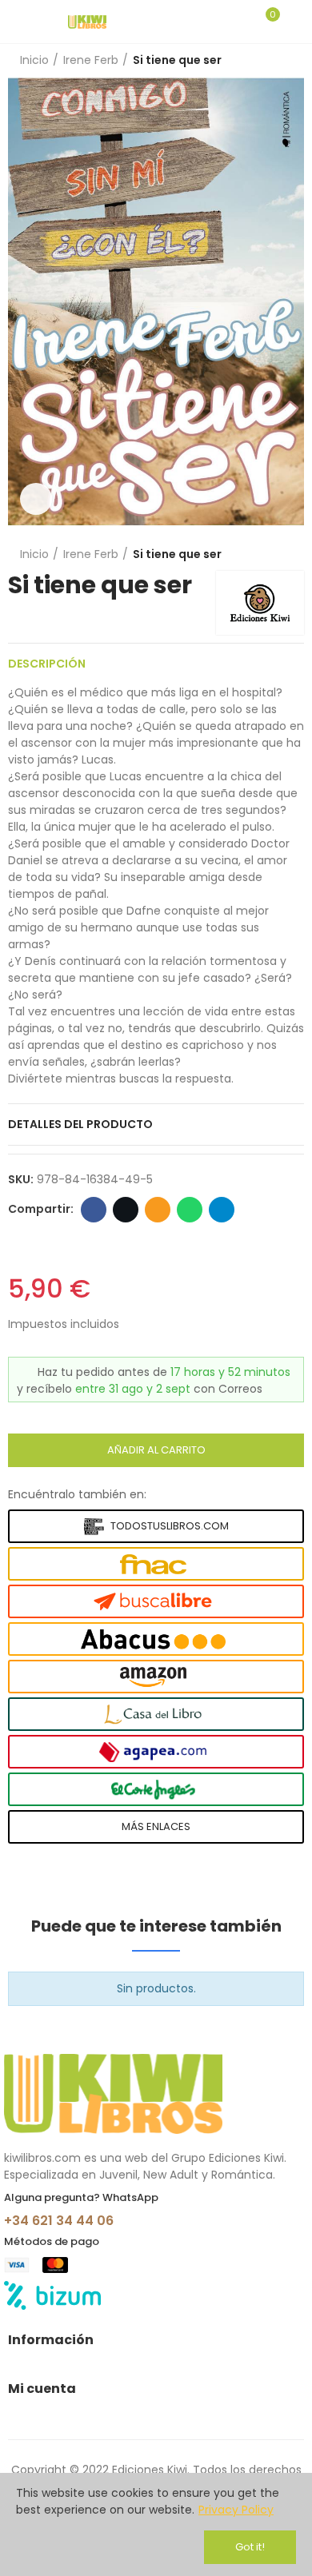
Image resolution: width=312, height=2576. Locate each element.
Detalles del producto (80, 1124)
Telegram (222, 1210)
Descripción (47, 664)
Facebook (94, 1210)
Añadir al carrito (156, 1450)
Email (158, 1210)
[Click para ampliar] (36, 499)
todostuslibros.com (170, 1526)
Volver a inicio (272, 61)
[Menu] (16, 22)
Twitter (126, 1210)
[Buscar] (238, 22)
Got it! (250, 2547)
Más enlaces (156, 1826)
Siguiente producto (292, 61)
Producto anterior (252, 61)
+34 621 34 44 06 (59, 2221)
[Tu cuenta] (296, 22)
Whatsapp (190, 1210)
